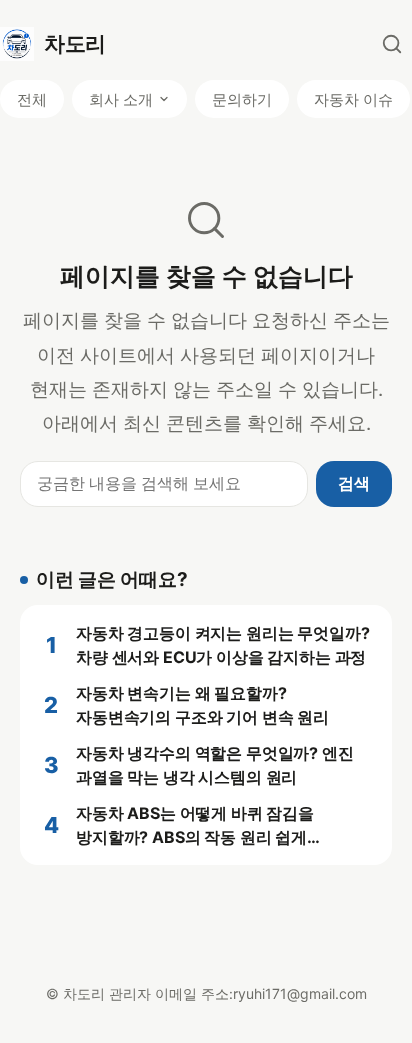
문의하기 (242, 99)
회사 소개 (121, 99)
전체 (32, 99)
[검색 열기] (392, 44)
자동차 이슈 (353, 99)
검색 (354, 483)
